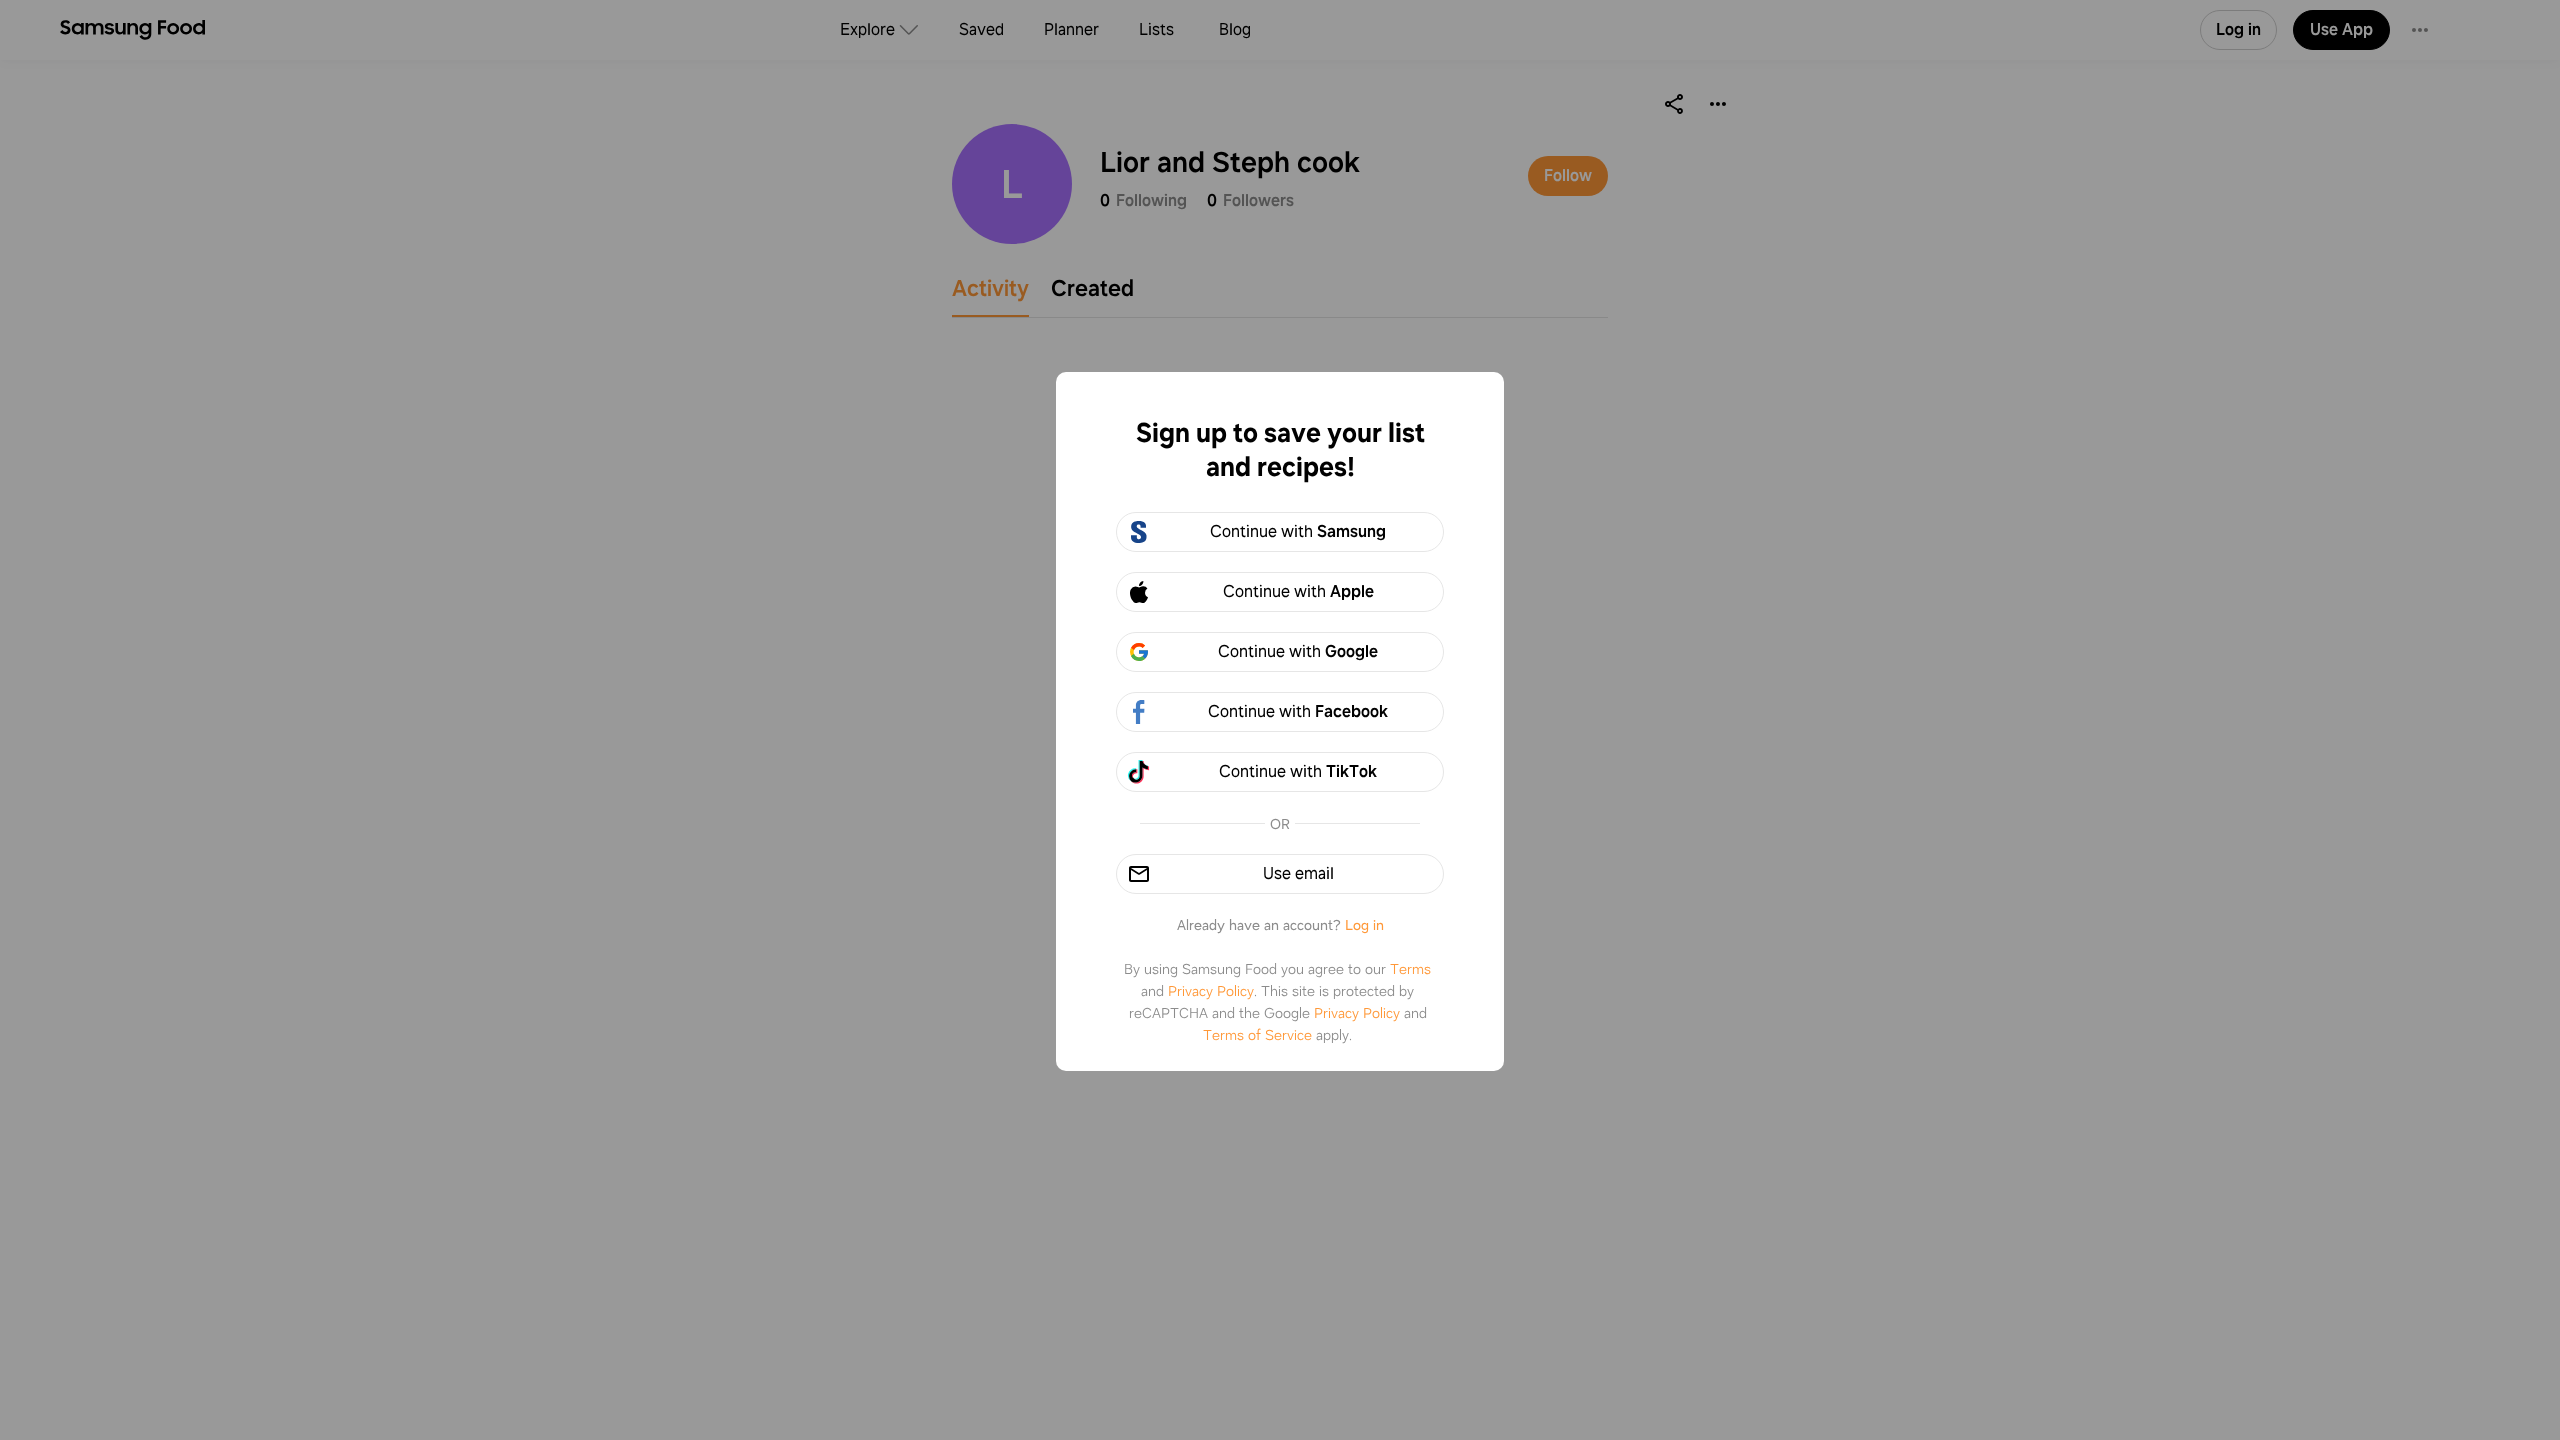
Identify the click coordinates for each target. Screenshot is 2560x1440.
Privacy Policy (1211, 991)
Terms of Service (1257, 1035)
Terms (1410, 969)
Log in (1364, 925)
